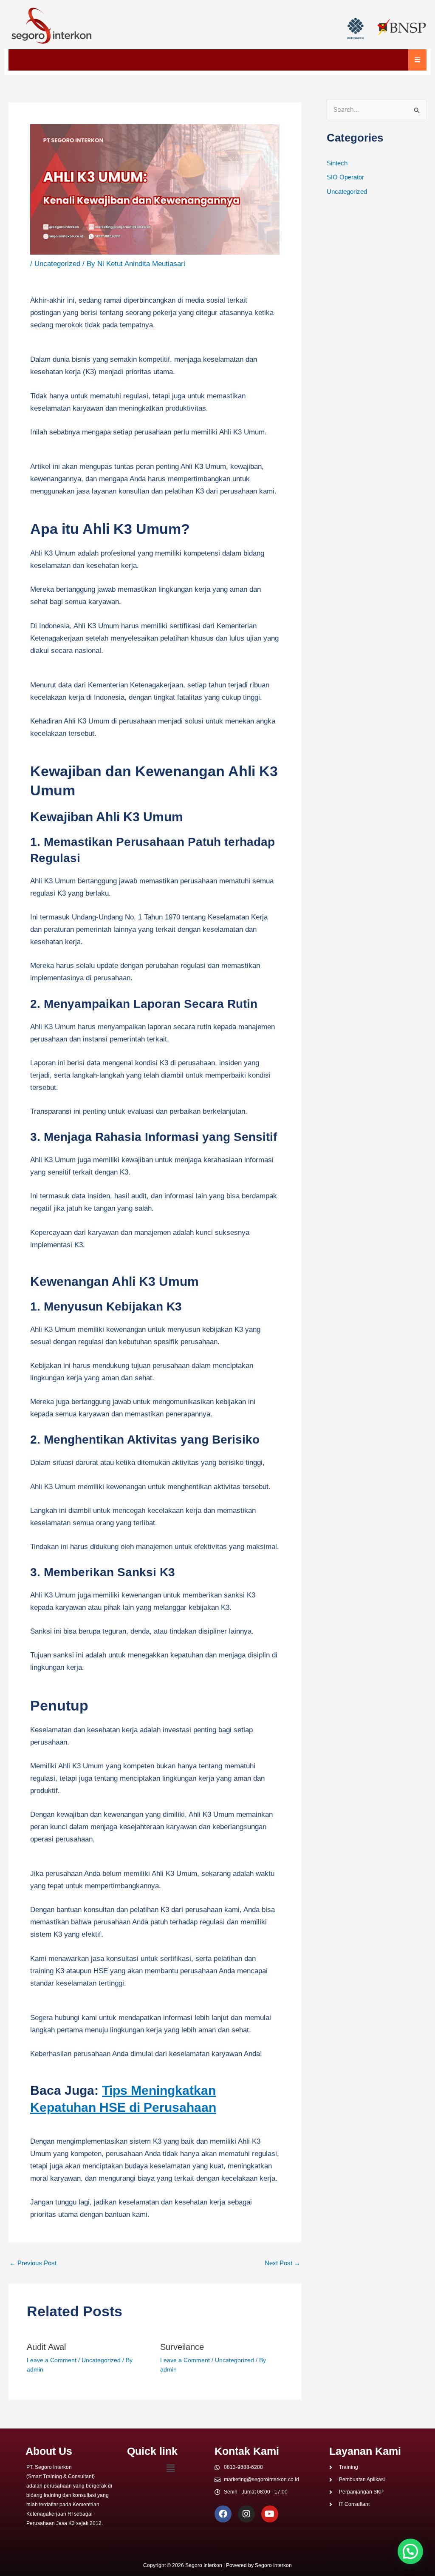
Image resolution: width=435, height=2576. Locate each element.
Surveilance (182, 2347)
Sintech (337, 163)
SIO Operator (345, 177)
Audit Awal (46, 2347)
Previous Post (33, 2263)
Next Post (282, 2263)
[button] (170, 2468)
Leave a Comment (52, 2360)
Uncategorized (57, 264)
